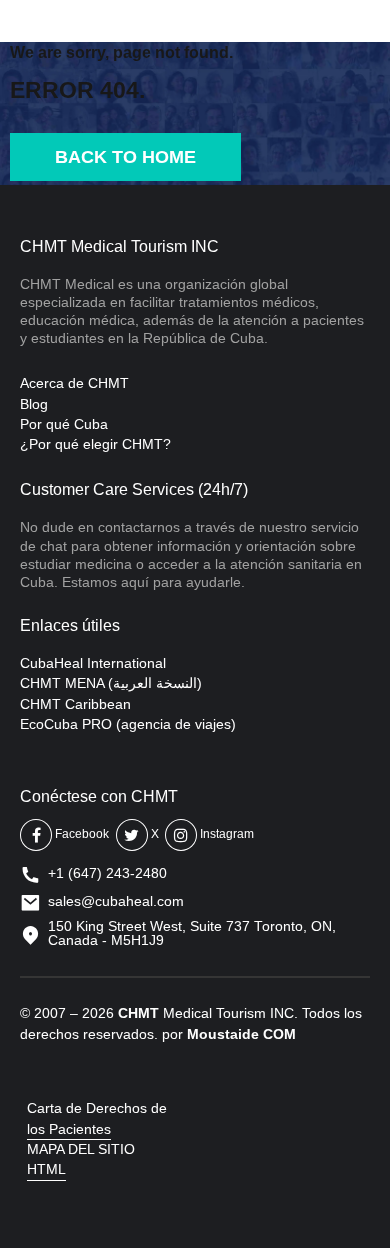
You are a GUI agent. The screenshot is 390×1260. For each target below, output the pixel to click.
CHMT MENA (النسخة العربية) (111, 683)
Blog (34, 404)
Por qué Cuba (64, 424)
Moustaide (223, 1034)
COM (279, 1034)
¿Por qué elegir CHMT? (95, 444)
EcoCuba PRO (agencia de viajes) (128, 724)
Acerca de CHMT (74, 383)
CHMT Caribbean (75, 704)
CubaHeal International (93, 663)
